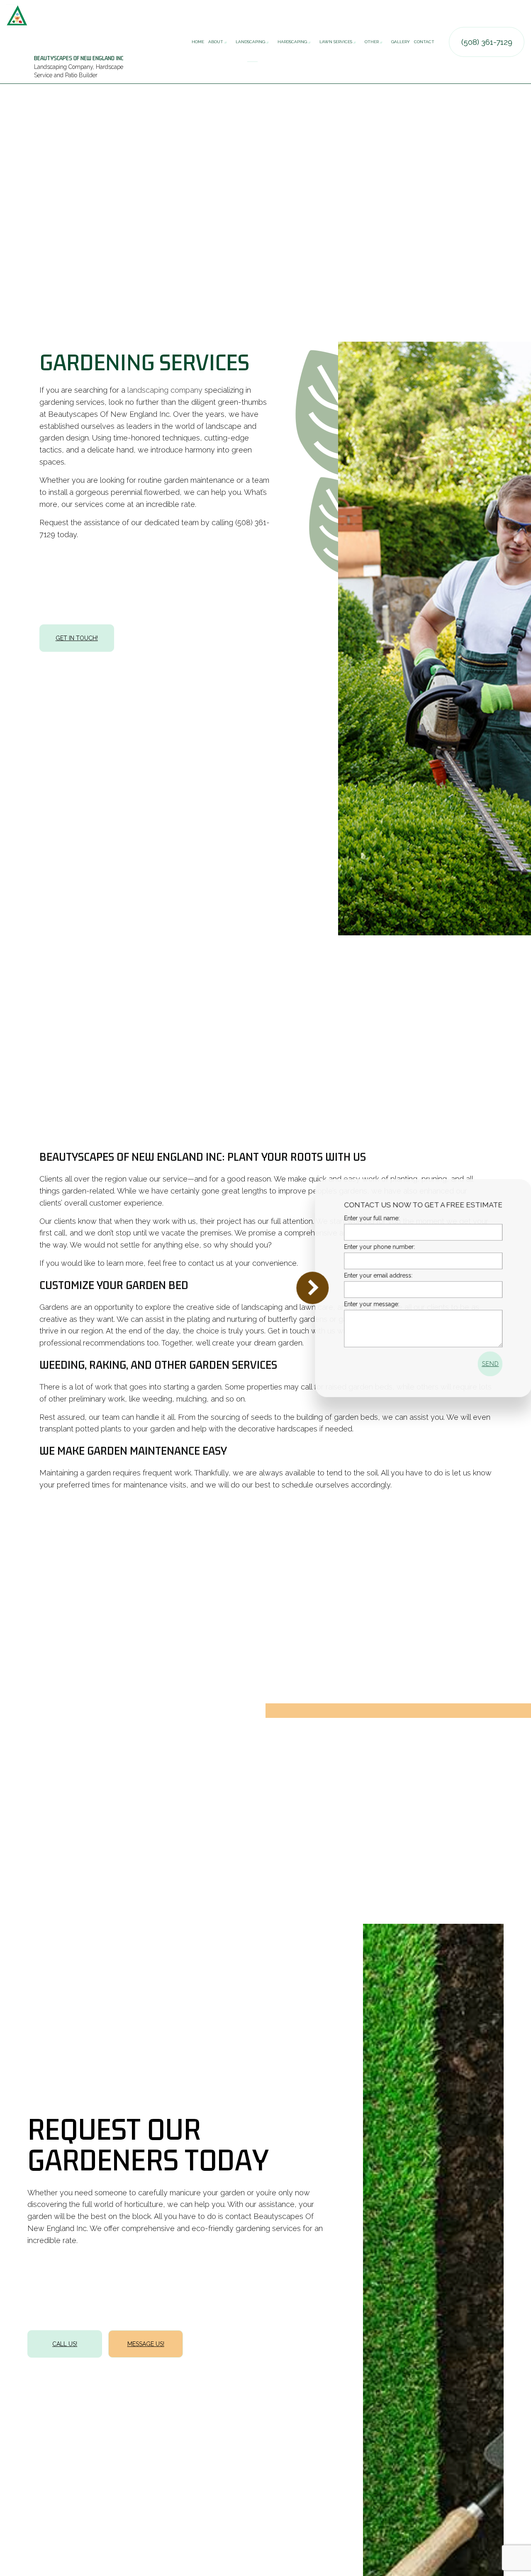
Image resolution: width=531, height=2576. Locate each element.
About (216, 42)
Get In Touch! (77, 638)
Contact (424, 42)
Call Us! (65, 2344)
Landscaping (250, 42)
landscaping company (165, 390)
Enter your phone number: (368, 1247)
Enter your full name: (360, 1218)
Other (372, 42)
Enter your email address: (367, 1275)
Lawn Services (336, 42)
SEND (479, 1364)
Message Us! (146, 2344)
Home (198, 42)
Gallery (401, 42)
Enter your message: (360, 1304)
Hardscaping (292, 42)
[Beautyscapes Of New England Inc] (17, 15)
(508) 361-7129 (487, 42)
